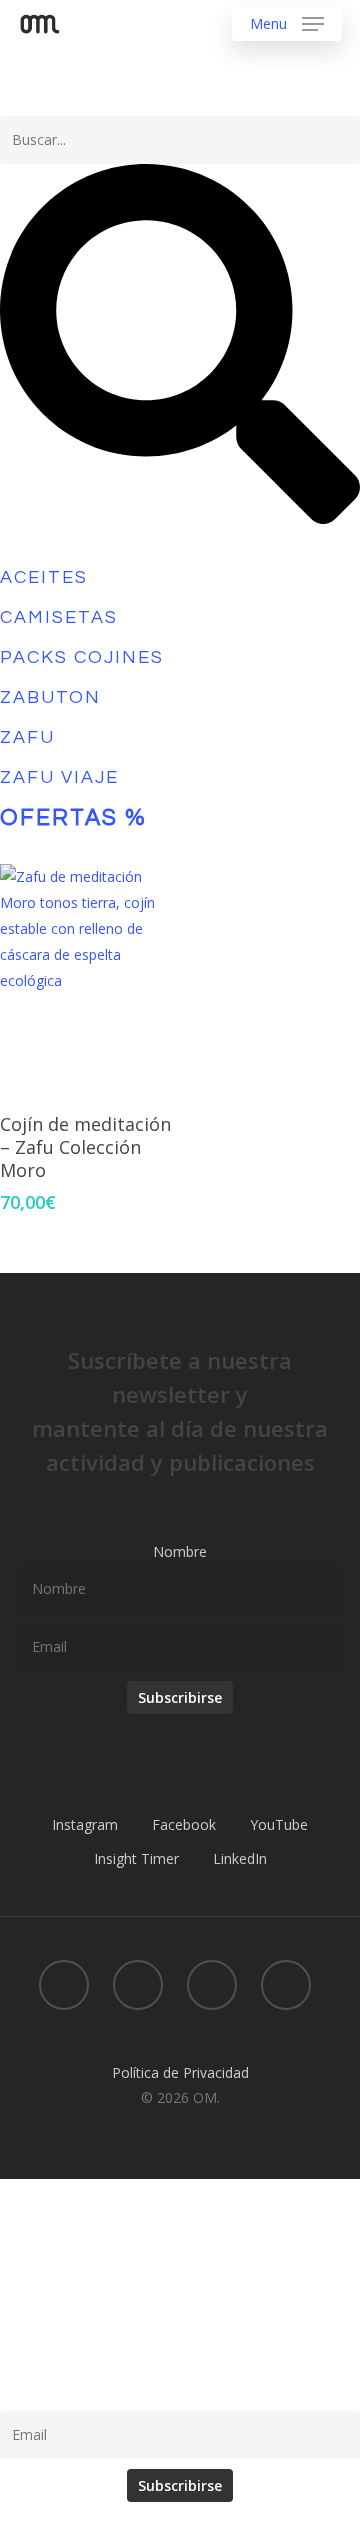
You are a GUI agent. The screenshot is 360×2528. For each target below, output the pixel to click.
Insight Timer (136, 1858)
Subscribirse (180, 1697)
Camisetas (59, 617)
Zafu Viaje (59, 777)
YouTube (279, 1824)
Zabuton (50, 697)
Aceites (44, 577)
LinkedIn (240, 1858)
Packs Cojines (82, 657)
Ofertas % (73, 818)
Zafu (27, 737)
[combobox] (180, 140)
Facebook (184, 1824)
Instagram (85, 1824)
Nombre (180, 1551)
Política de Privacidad (180, 2072)
